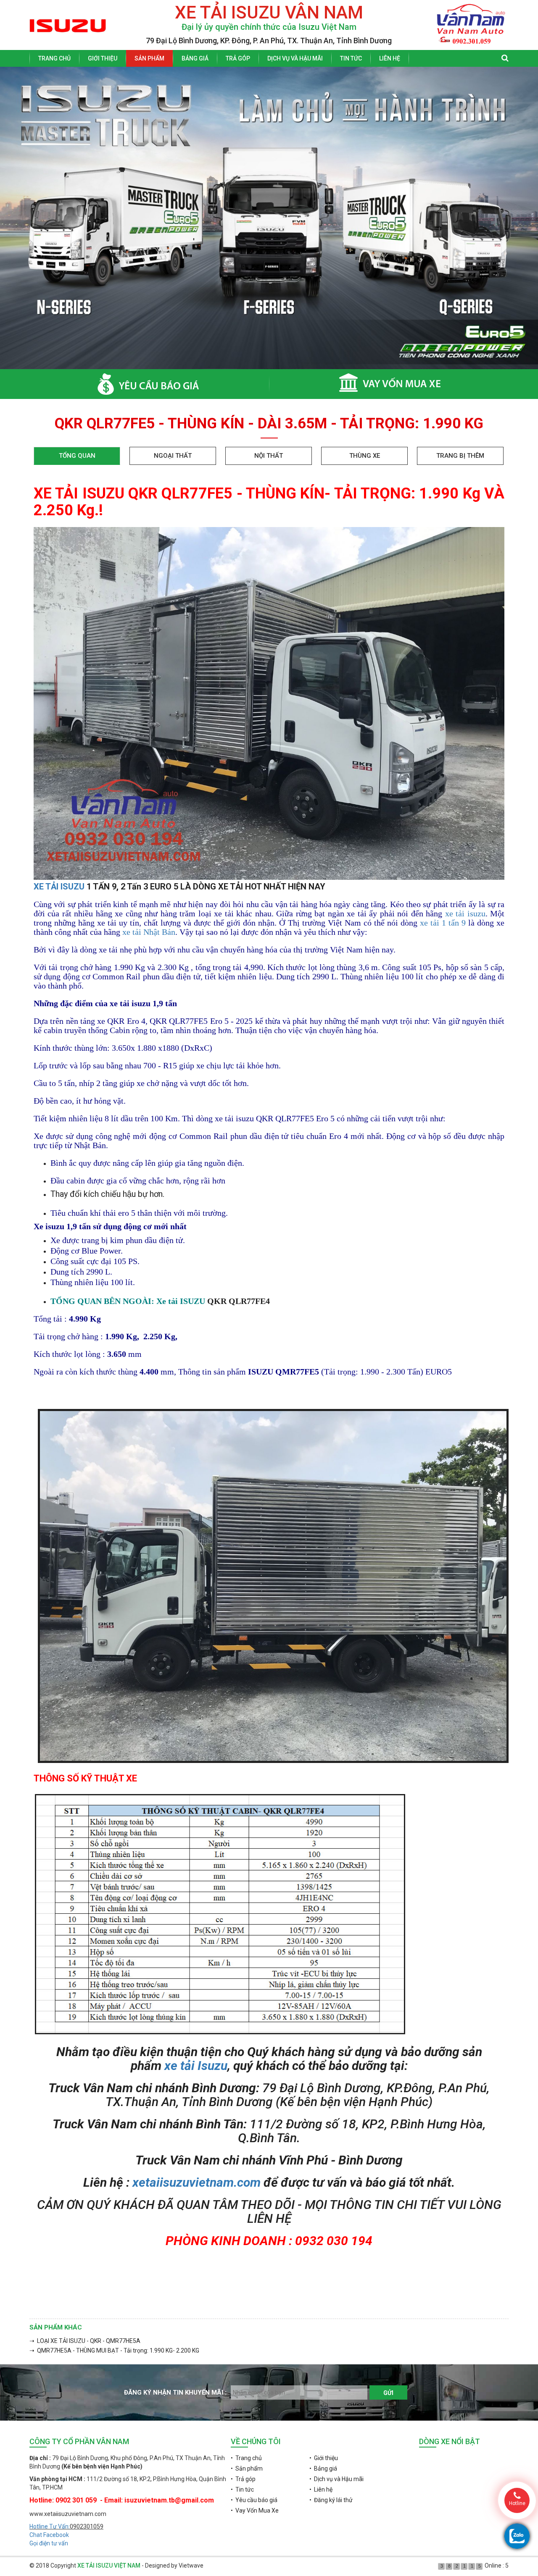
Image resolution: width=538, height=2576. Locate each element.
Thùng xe (365, 456)
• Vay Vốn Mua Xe (255, 2510)
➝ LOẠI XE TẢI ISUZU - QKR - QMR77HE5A (85, 2341)
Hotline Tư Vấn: (50, 2526)
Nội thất (269, 456)
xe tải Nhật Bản (149, 932)
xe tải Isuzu (196, 2066)
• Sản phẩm (247, 2468)
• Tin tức (242, 2489)
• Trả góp (243, 2479)
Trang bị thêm (460, 456)
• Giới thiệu (324, 2458)
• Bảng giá (323, 2468)
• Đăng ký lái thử (331, 2500)
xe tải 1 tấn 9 (443, 923)
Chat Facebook (49, 2535)
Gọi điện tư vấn (49, 2543)
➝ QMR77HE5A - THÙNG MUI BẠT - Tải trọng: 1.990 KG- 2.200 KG (114, 2350)
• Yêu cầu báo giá (254, 2500)
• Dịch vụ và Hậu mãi (336, 2479)
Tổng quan (77, 456)
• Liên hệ (321, 2489)
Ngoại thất (173, 456)
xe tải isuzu (464, 913)
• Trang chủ (246, 2458)
